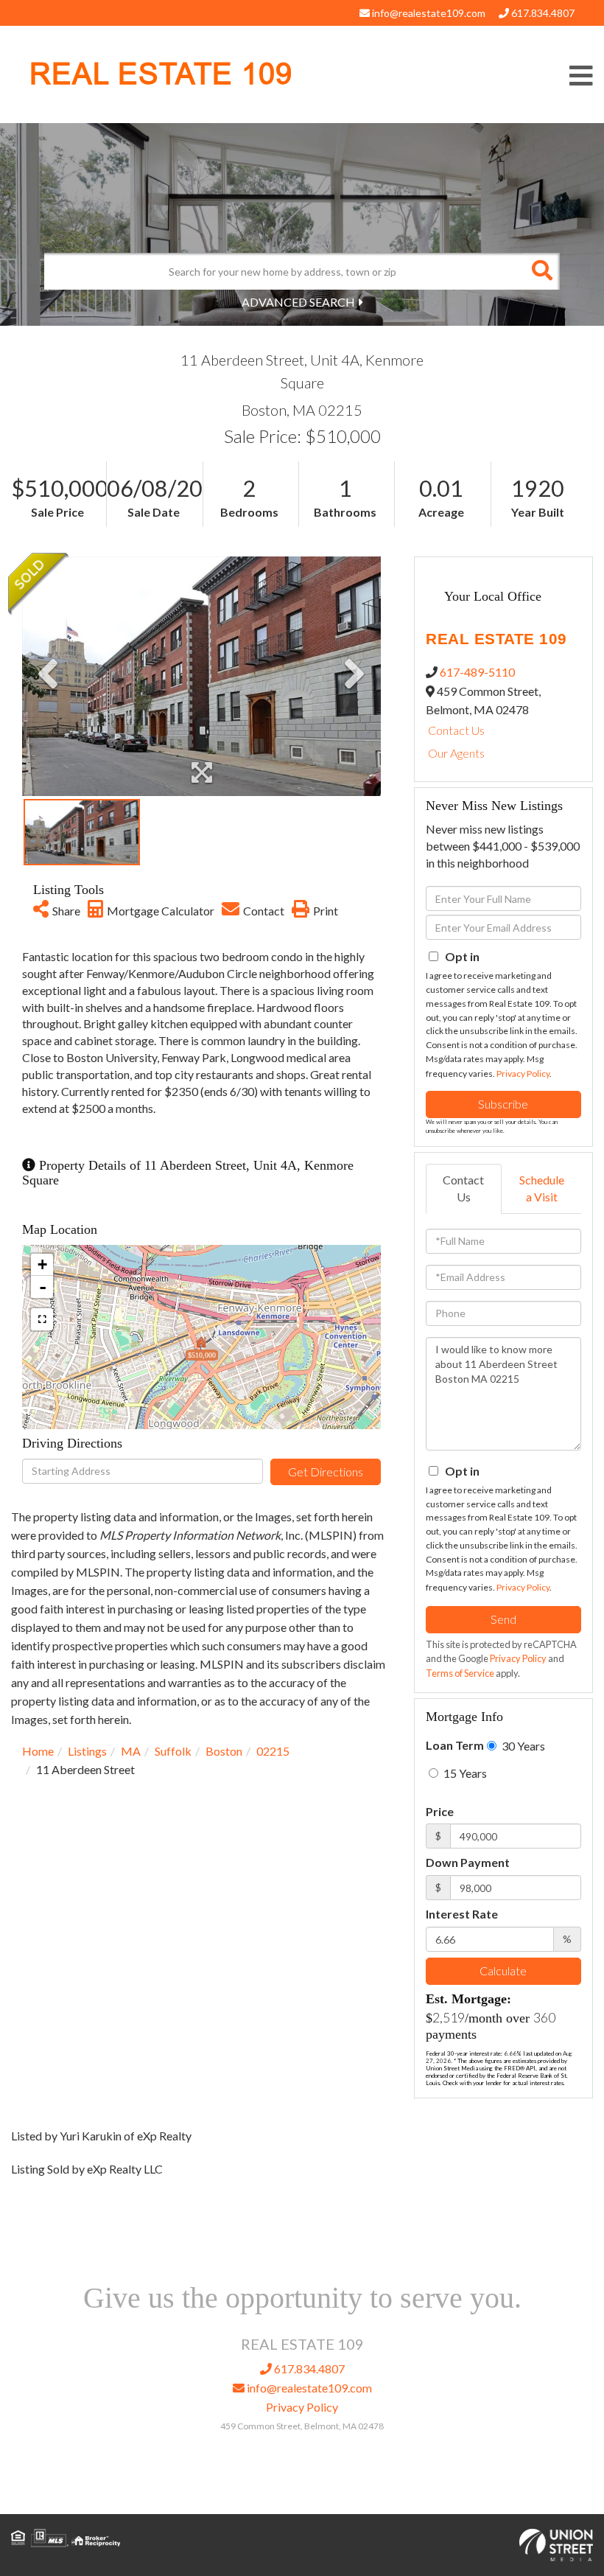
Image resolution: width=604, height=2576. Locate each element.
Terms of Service (460, 1673)
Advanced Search (298, 302)
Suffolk (173, 1751)
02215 (273, 1751)
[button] (541, 271)
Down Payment (468, 1862)
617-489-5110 (477, 672)
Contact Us (456, 730)
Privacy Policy (523, 1074)
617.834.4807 (542, 13)
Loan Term (455, 1745)
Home (38, 1751)
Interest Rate (462, 1914)
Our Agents (456, 753)
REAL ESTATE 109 (161, 74)
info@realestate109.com (428, 13)
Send (503, 1619)
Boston (224, 1751)
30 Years (522, 1746)
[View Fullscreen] (42, 1319)
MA (131, 1751)
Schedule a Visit (542, 1188)
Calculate (503, 1971)
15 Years (464, 1773)
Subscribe (503, 1104)
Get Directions (326, 1472)
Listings (87, 1751)
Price (440, 1811)
